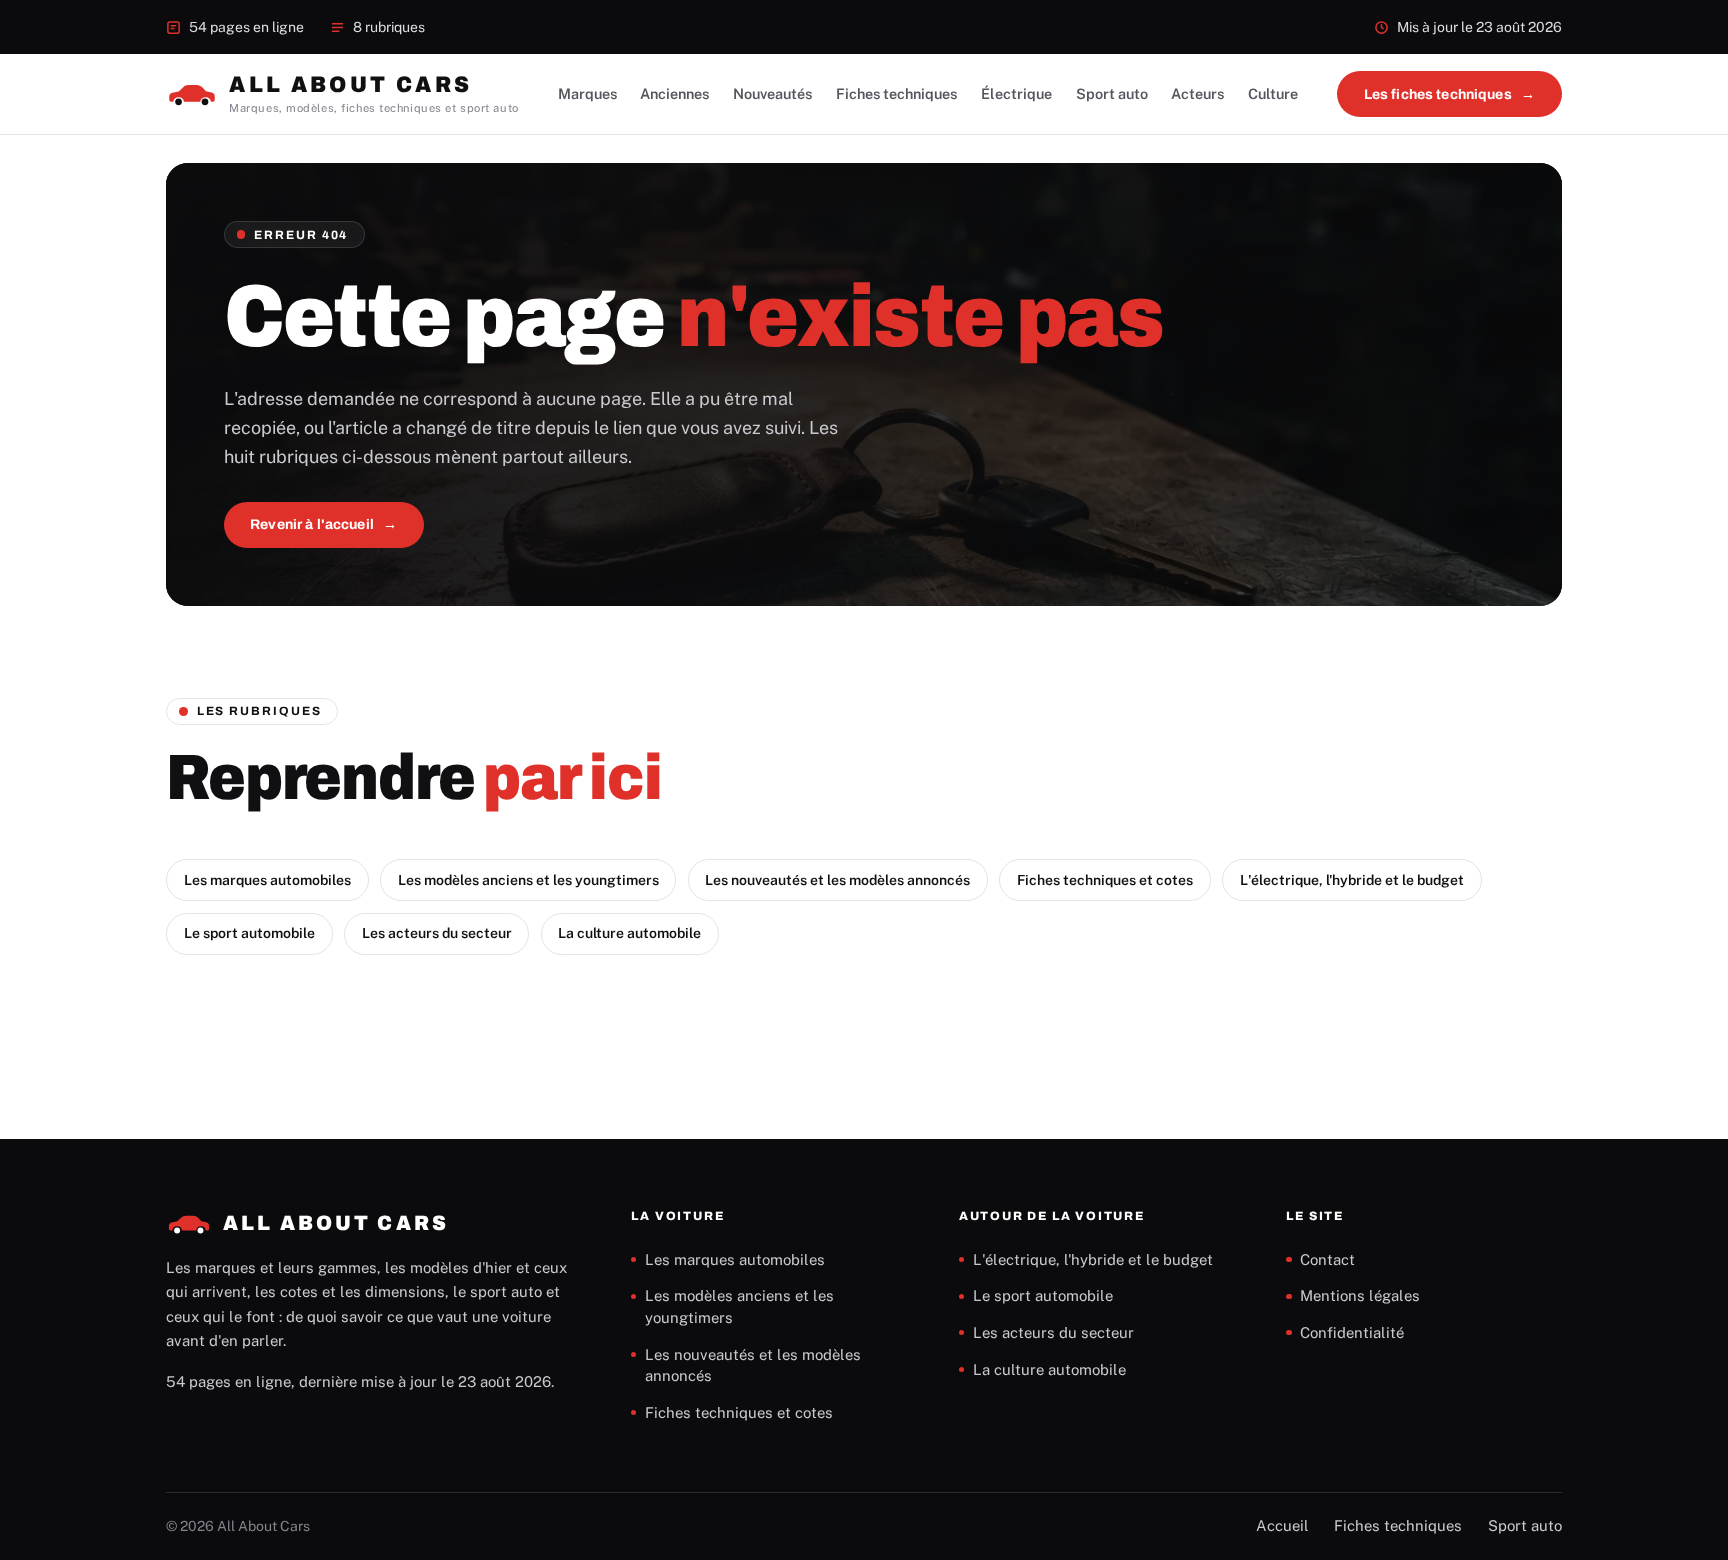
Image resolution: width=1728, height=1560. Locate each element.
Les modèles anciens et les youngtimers (528, 880)
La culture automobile (629, 933)
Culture (1273, 93)
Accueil (1282, 1525)
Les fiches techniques (1438, 94)
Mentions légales (1360, 1295)
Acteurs (1197, 93)
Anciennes (674, 93)
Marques (587, 93)
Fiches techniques (896, 93)
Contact (1327, 1259)
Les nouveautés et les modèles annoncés (837, 880)
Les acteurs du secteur (437, 933)
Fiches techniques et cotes (1105, 880)
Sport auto (1112, 93)
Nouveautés (772, 93)
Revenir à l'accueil (312, 524)
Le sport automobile (249, 933)
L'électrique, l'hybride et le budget (1352, 880)
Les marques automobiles (267, 880)
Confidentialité (1352, 1332)
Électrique (1016, 93)
